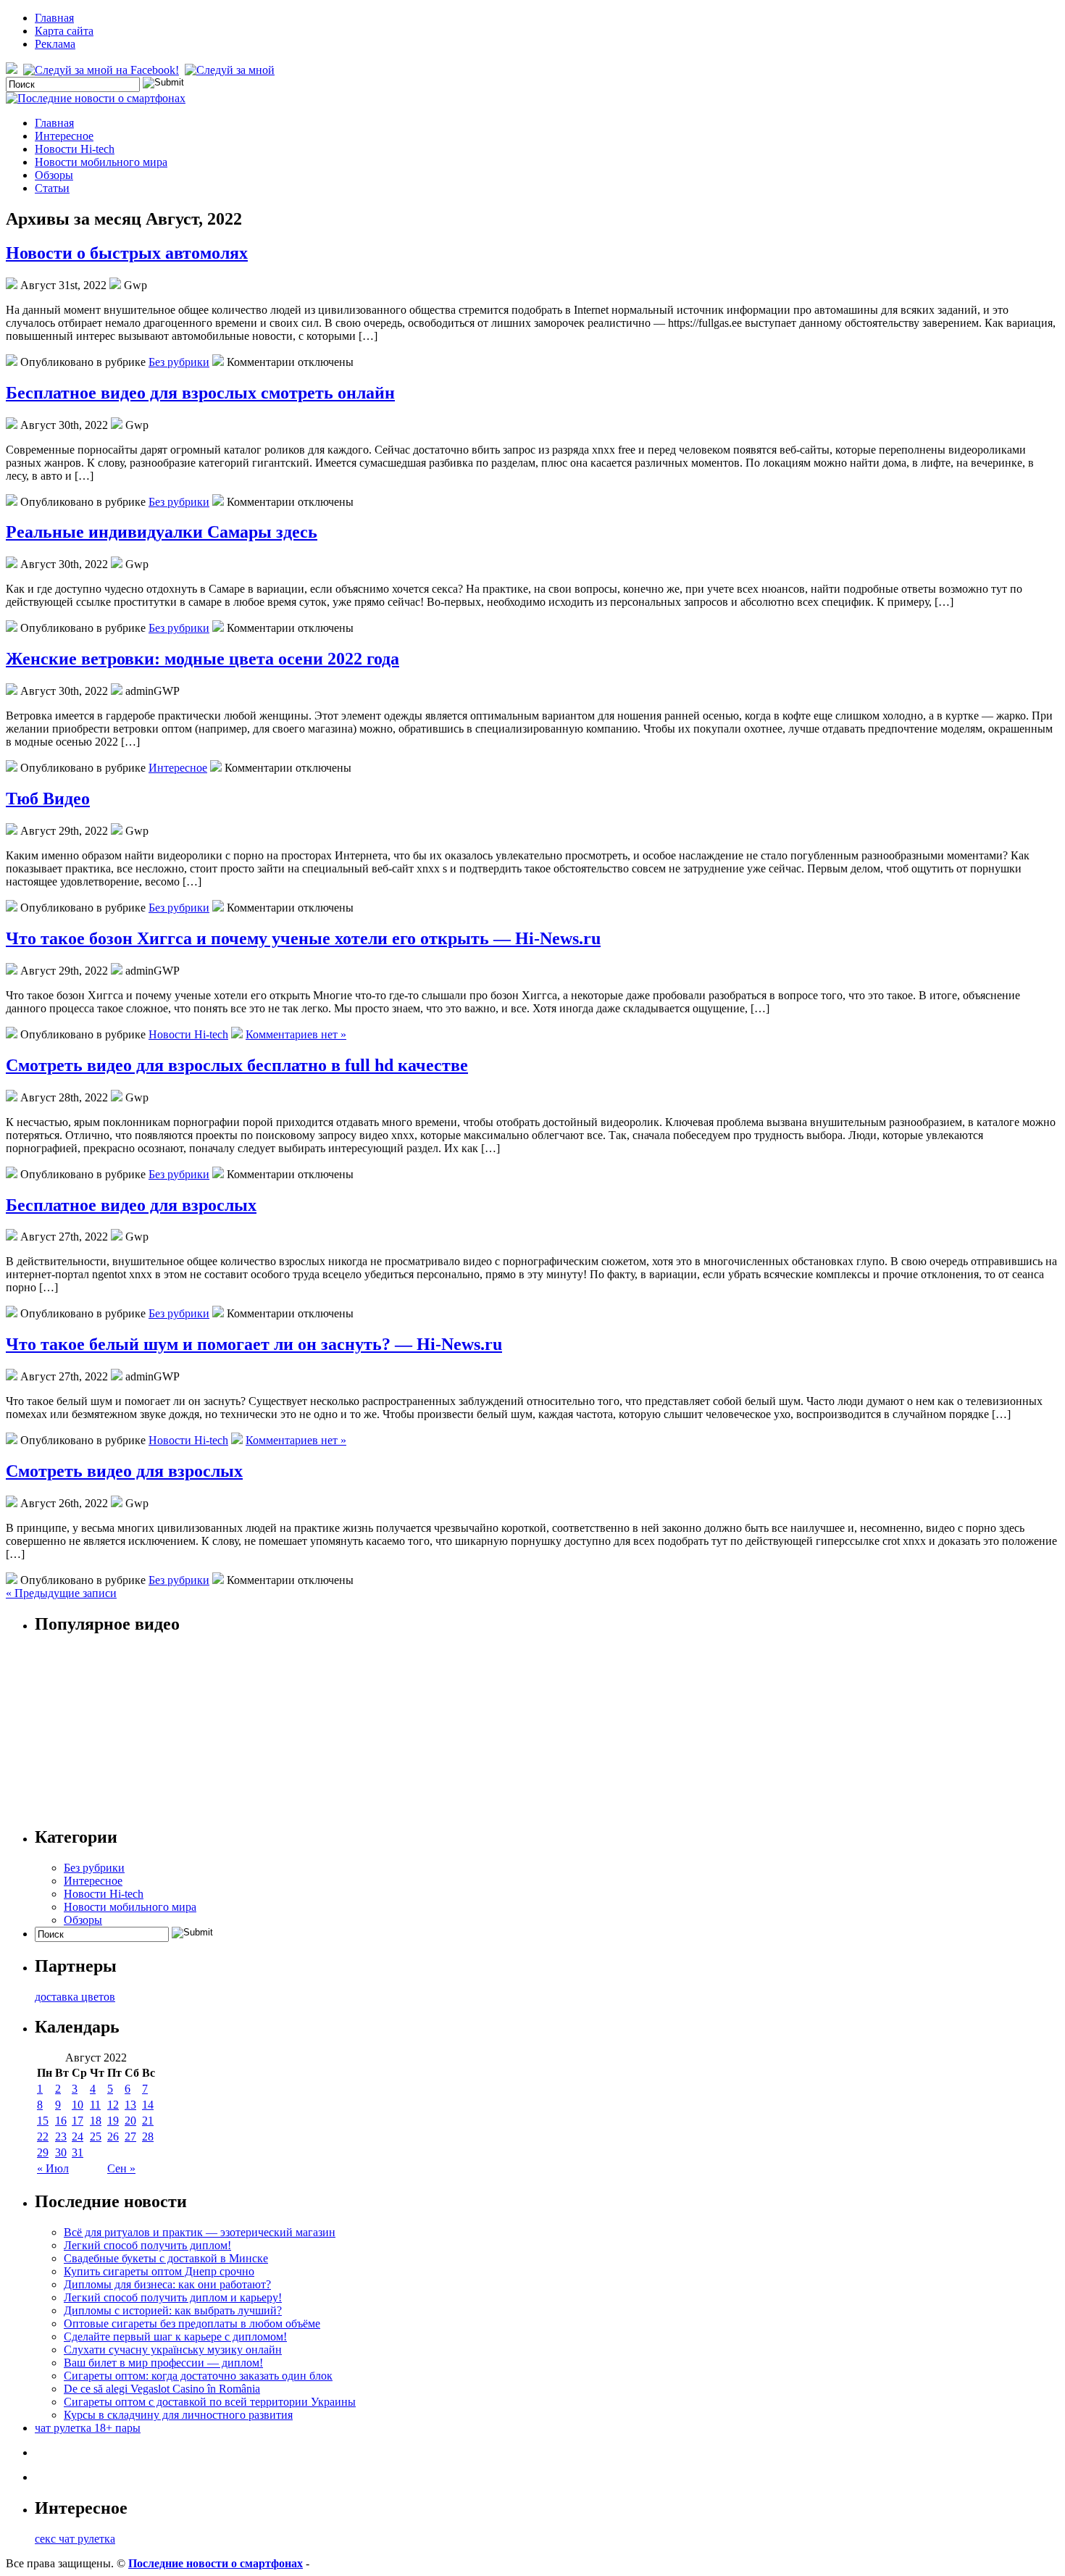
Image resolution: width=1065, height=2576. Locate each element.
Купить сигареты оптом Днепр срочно (159, 2271)
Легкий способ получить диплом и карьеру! (173, 2297)
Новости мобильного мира (101, 162)
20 (130, 2121)
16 (61, 2121)
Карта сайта (64, 31)
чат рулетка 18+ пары (88, 2428)
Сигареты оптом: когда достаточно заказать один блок (198, 2376)
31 (78, 2152)
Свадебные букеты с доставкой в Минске (166, 2258)
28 (148, 2137)
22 (43, 2137)
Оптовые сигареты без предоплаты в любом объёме (192, 2323)
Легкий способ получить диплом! (147, 2245)
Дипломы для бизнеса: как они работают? (167, 2284)
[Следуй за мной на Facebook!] (103, 70)
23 (61, 2137)
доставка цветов (75, 1997)
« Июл (53, 2168)
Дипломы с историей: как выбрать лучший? (173, 2310)
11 (95, 2105)
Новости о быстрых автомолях (127, 253)
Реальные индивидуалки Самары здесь (162, 532)
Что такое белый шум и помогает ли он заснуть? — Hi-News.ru (254, 1344)
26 (113, 2137)
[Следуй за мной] (231, 70)
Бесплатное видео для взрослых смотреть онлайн (200, 393)
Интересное (64, 136)
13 (130, 2105)
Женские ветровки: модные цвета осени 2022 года (202, 659)
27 (130, 2137)
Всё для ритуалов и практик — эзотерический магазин (200, 2232)
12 (113, 2105)
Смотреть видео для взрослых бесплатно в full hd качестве (237, 1065)
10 (78, 2105)
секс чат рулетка (75, 2539)
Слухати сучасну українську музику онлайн (173, 2350)
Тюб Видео (48, 799)
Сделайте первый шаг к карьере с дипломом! (175, 2337)
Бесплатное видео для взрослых (131, 1205)
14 (148, 2105)
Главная (54, 18)
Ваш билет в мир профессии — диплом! (163, 2363)
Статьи (52, 188)
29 (43, 2152)
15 (43, 2121)
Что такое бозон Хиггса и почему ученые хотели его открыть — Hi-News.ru (303, 938)
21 (148, 2121)
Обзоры (54, 175)
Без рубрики (179, 362)
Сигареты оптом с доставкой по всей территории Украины (210, 2402)
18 (96, 2121)
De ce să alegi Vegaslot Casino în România (162, 2389)
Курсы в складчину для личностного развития (178, 2415)
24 (78, 2137)
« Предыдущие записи (61, 1593)
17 (78, 2121)
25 (96, 2137)
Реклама (55, 44)
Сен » (121, 2168)
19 (113, 2121)
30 (61, 2152)
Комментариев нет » (296, 1034)
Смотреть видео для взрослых (124, 1471)
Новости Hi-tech (75, 149)
